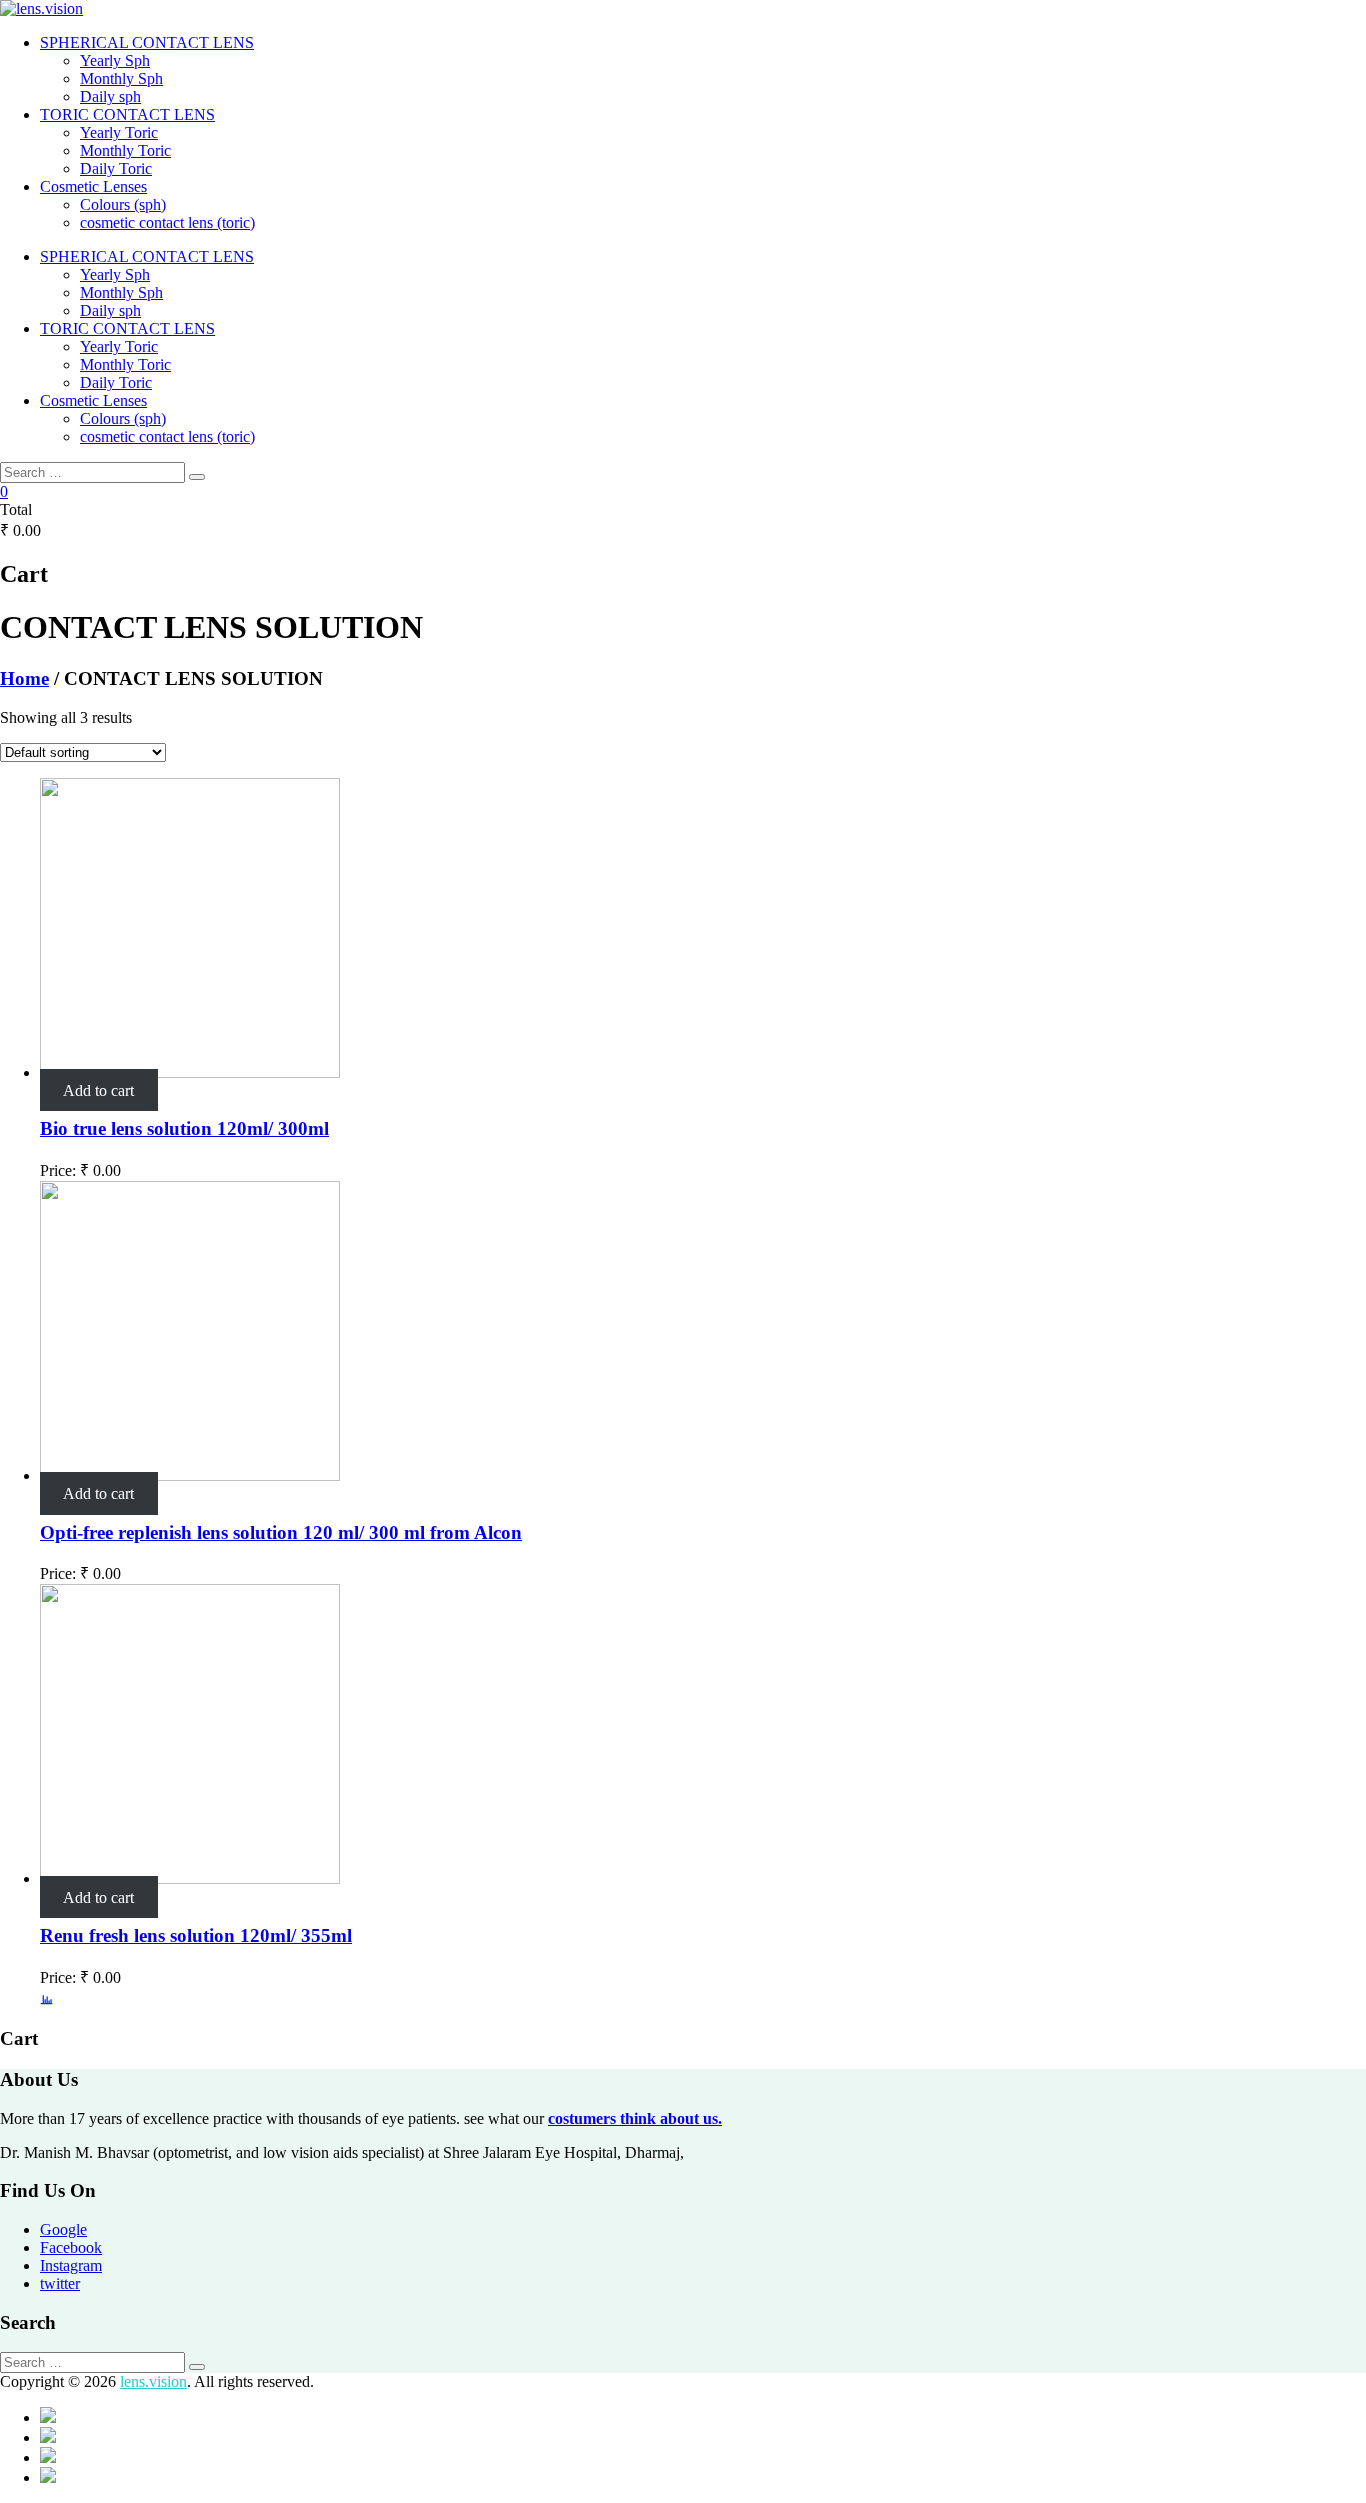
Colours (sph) (123, 204)
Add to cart (98, 1090)
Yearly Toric (119, 132)
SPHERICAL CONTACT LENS (147, 42)
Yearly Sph (115, 60)
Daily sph (110, 96)
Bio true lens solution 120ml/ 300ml (184, 1128)
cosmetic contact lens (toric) (167, 222)
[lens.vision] (683, 9)
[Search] (197, 477)
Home (24, 678)
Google (63, 2229)
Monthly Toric (125, 150)
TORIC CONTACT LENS (127, 114)
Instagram (71, 2265)
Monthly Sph (121, 78)
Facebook (71, 2247)
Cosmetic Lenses (93, 186)
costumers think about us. (635, 2118)
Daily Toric (116, 168)
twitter (60, 2283)
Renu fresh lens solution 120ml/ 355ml (196, 1935)
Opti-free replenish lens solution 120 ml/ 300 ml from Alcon (281, 1532)
